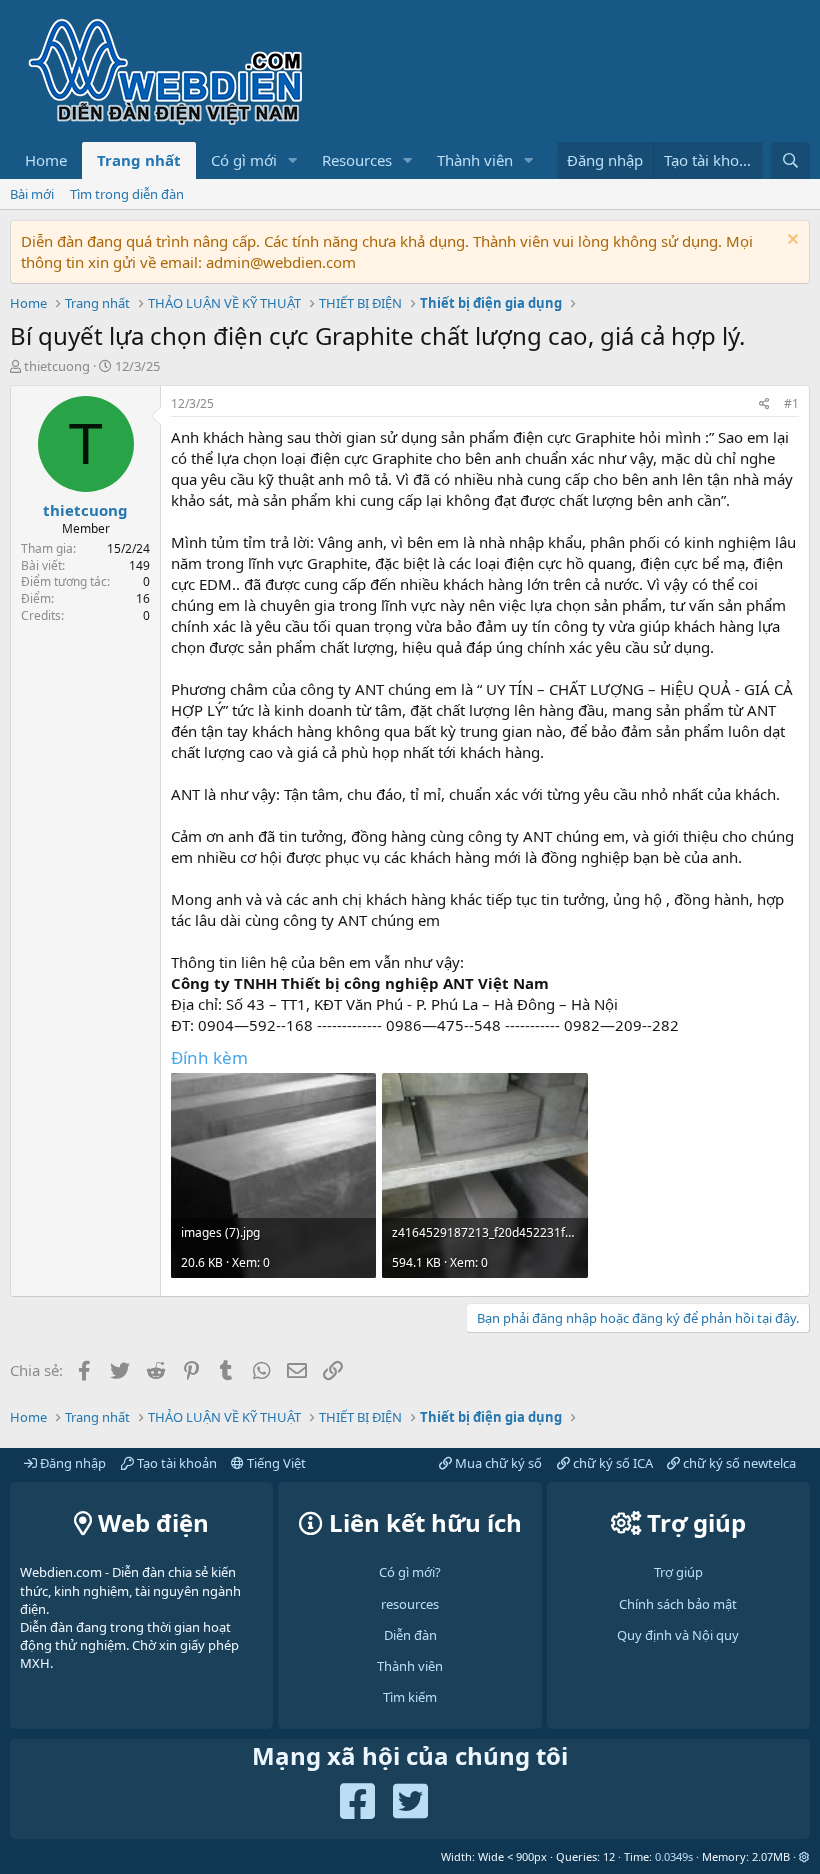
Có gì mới (244, 160)
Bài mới (32, 194)
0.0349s (674, 1856)
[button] (293, 160)
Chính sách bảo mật (678, 1604)
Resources (357, 160)
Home (46, 160)
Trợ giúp (678, 1572)
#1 (791, 403)
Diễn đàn (410, 1635)
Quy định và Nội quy (678, 1635)
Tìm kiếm (410, 1697)
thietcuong (57, 366)
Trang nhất (139, 160)
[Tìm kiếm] (790, 160)
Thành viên (475, 160)
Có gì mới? (410, 1572)
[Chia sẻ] (764, 404)
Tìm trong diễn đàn (127, 194)
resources (410, 1604)
